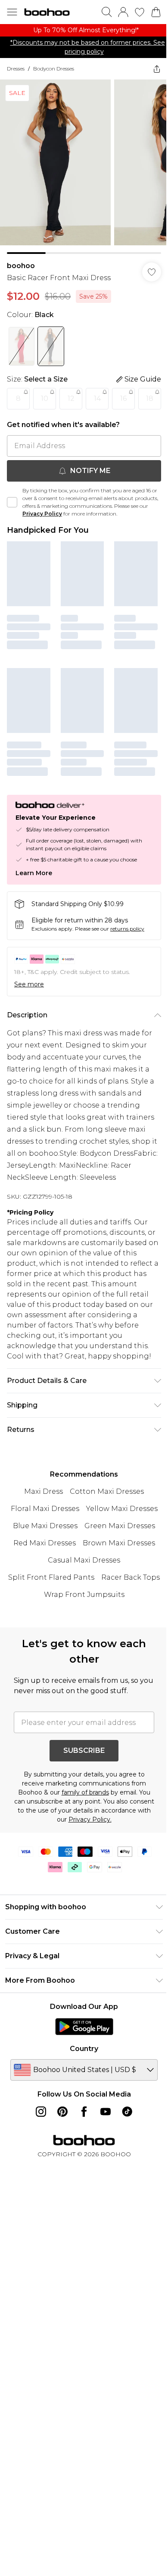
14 (97, 398)
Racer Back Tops (131, 1577)
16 (123, 398)
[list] (84, 30)
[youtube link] (106, 2112)
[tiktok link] (127, 2112)
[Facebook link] (84, 2112)
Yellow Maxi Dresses (122, 1509)
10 (45, 398)
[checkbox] (12, 502)
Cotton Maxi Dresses (107, 1491)
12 (71, 398)
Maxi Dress (44, 1491)
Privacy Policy (42, 514)
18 (150, 398)
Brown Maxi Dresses (119, 1543)
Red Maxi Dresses (45, 1543)
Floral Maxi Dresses (45, 1509)
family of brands (85, 1792)
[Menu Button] (12, 12)
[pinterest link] (62, 2112)
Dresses (16, 69)
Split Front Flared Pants (51, 1577)
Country (84, 2049)
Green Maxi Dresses (120, 1526)
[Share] (157, 69)
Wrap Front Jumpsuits (84, 1595)
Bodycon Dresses (54, 69)
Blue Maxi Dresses (45, 1526)
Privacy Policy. (90, 1819)
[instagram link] (41, 2112)
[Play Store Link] (84, 2027)
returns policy (127, 929)
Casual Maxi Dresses (84, 1560)
